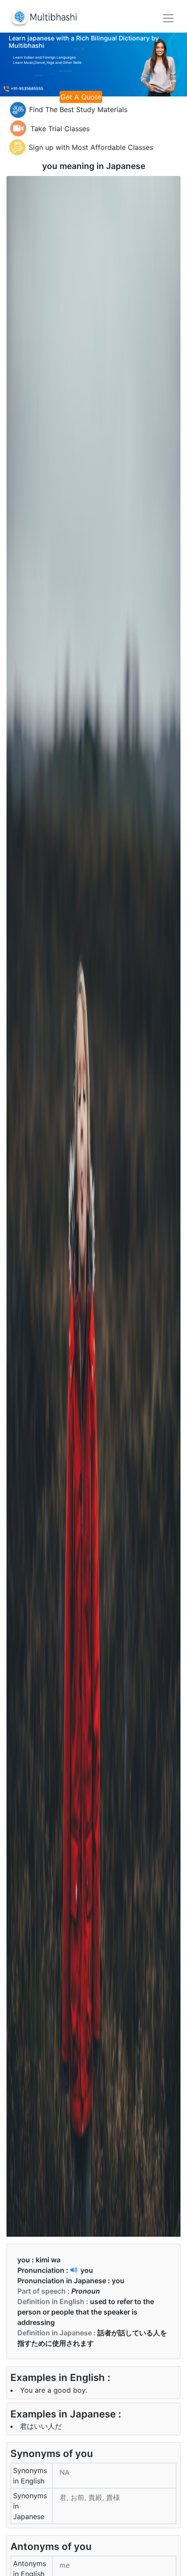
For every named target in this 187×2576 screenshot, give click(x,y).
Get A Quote (81, 97)
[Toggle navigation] (168, 18)
